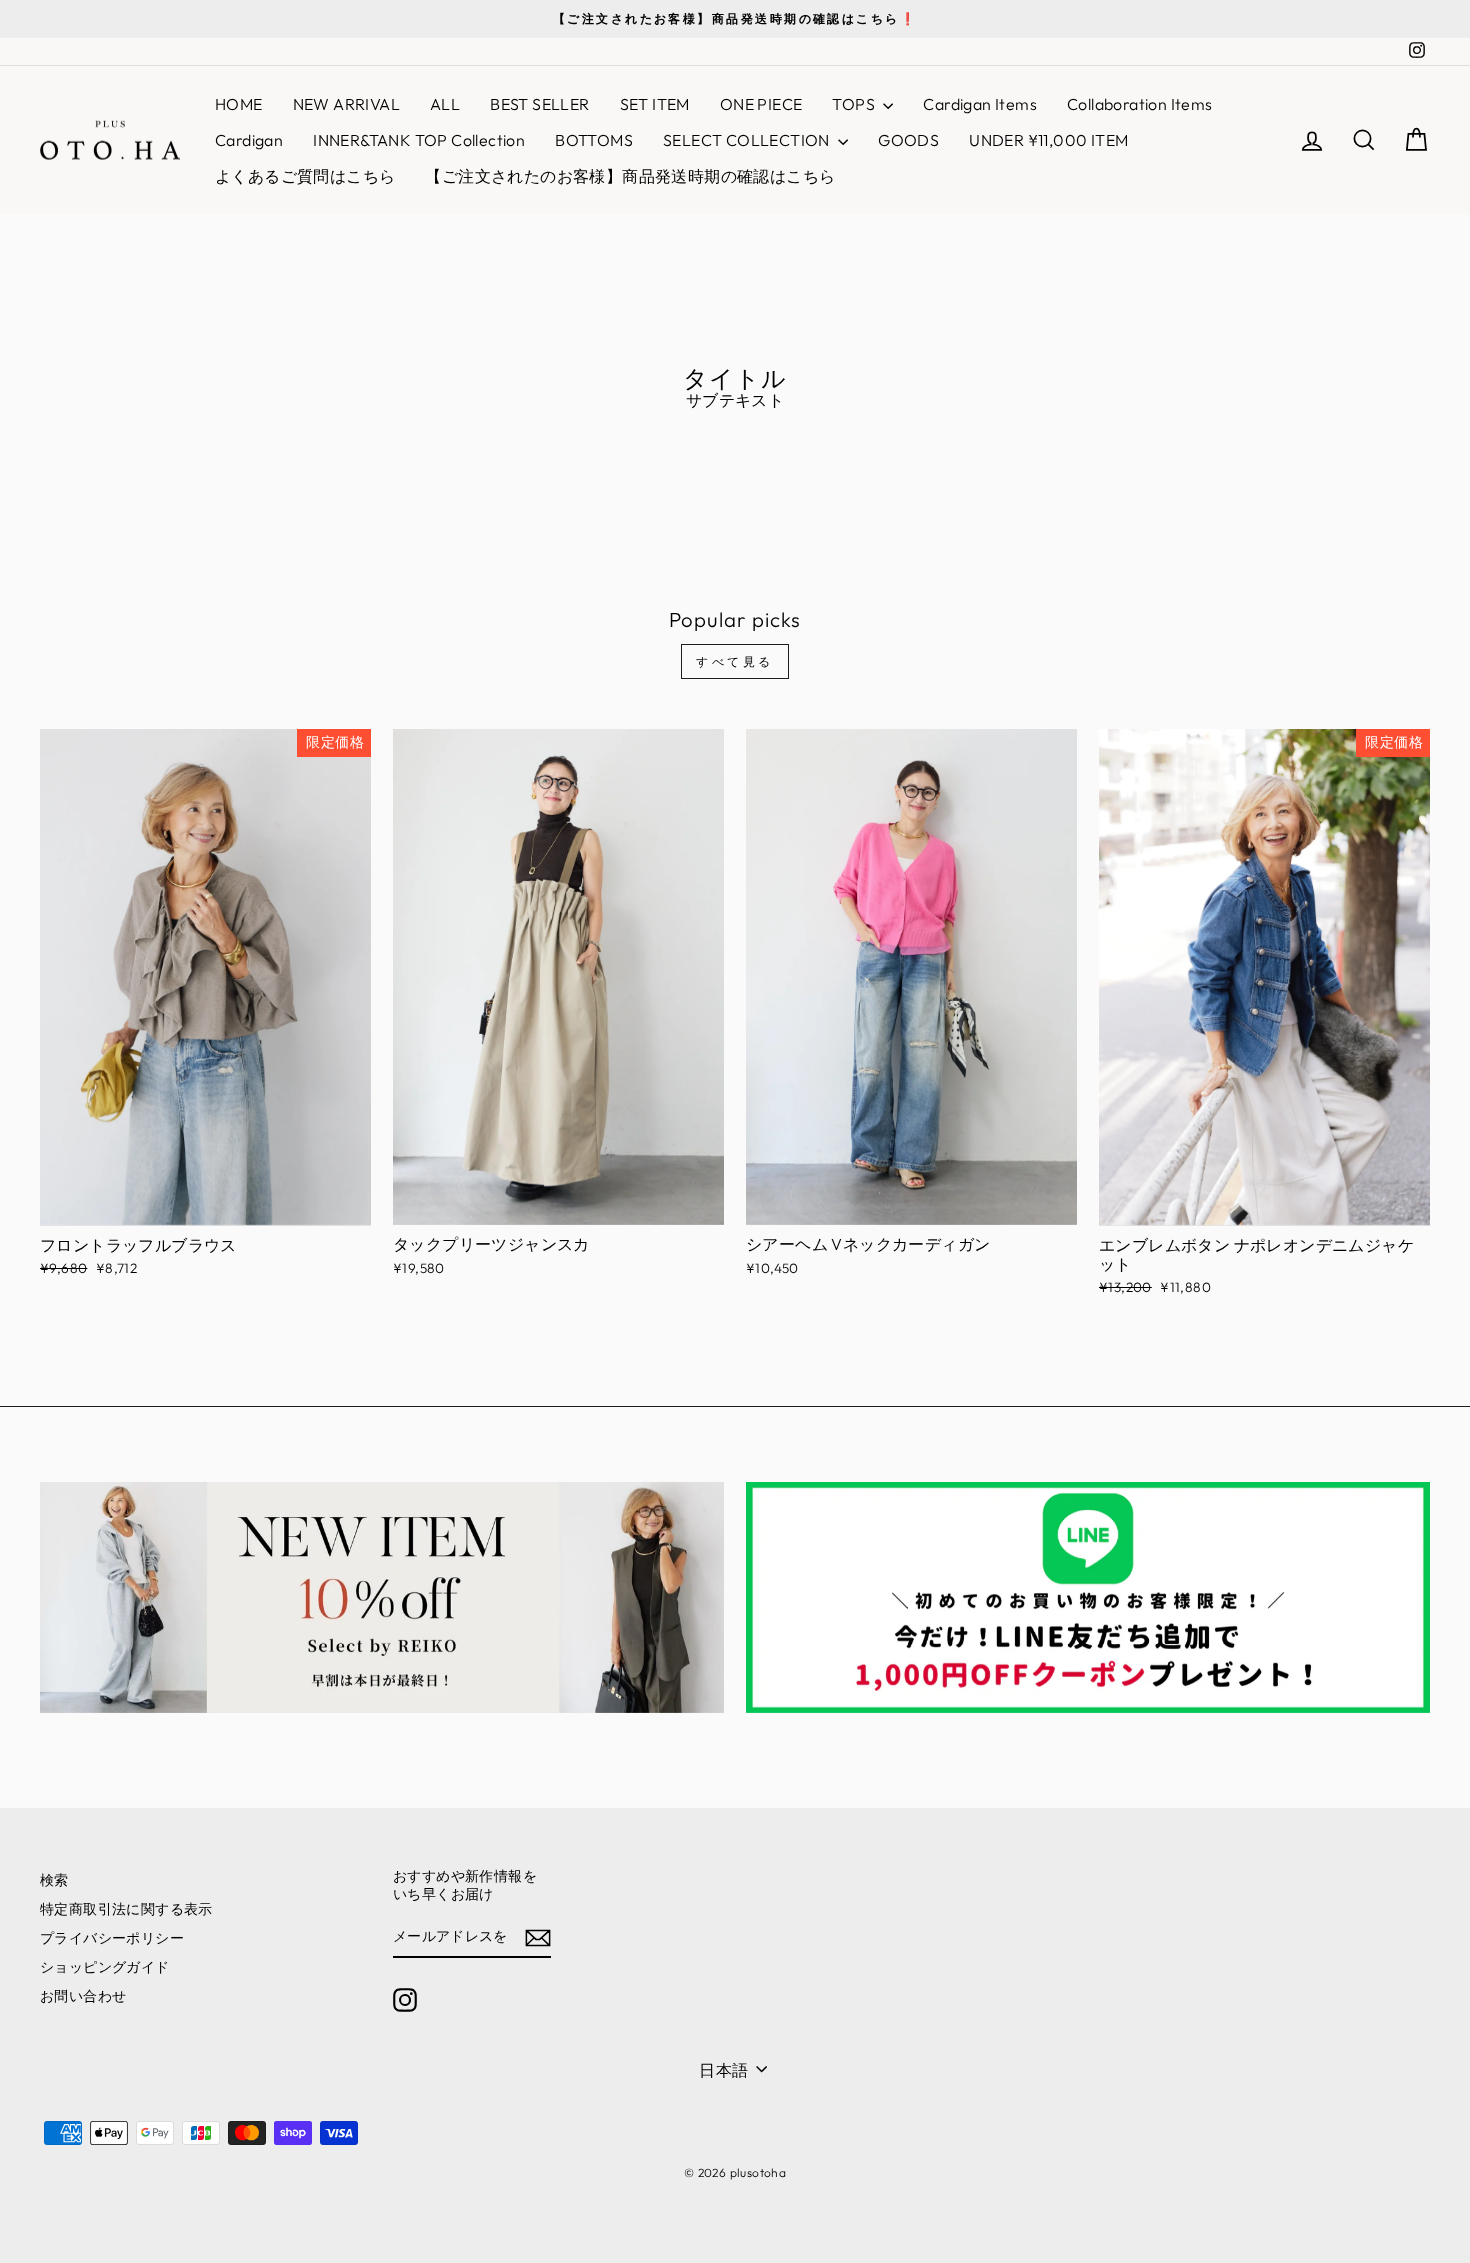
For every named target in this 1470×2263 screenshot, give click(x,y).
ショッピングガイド (105, 1967)
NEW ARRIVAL (346, 104)
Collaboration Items (1140, 104)
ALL (445, 104)
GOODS (908, 140)
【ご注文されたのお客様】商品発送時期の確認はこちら (630, 176)
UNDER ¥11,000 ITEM (1048, 140)
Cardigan (249, 140)
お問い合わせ (83, 1996)
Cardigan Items (980, 104)
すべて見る (735, 661)
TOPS (855, 104)
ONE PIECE (761, 104)
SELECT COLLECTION (748, 140)
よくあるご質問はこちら (305, 176)
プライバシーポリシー (112, 1938)
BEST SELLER (539, 104)
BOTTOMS (594, 140)
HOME (239, 104)
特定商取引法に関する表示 (126, 1909)
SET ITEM (655, 104)
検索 (54, 1880)
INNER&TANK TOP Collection (419, 140)
